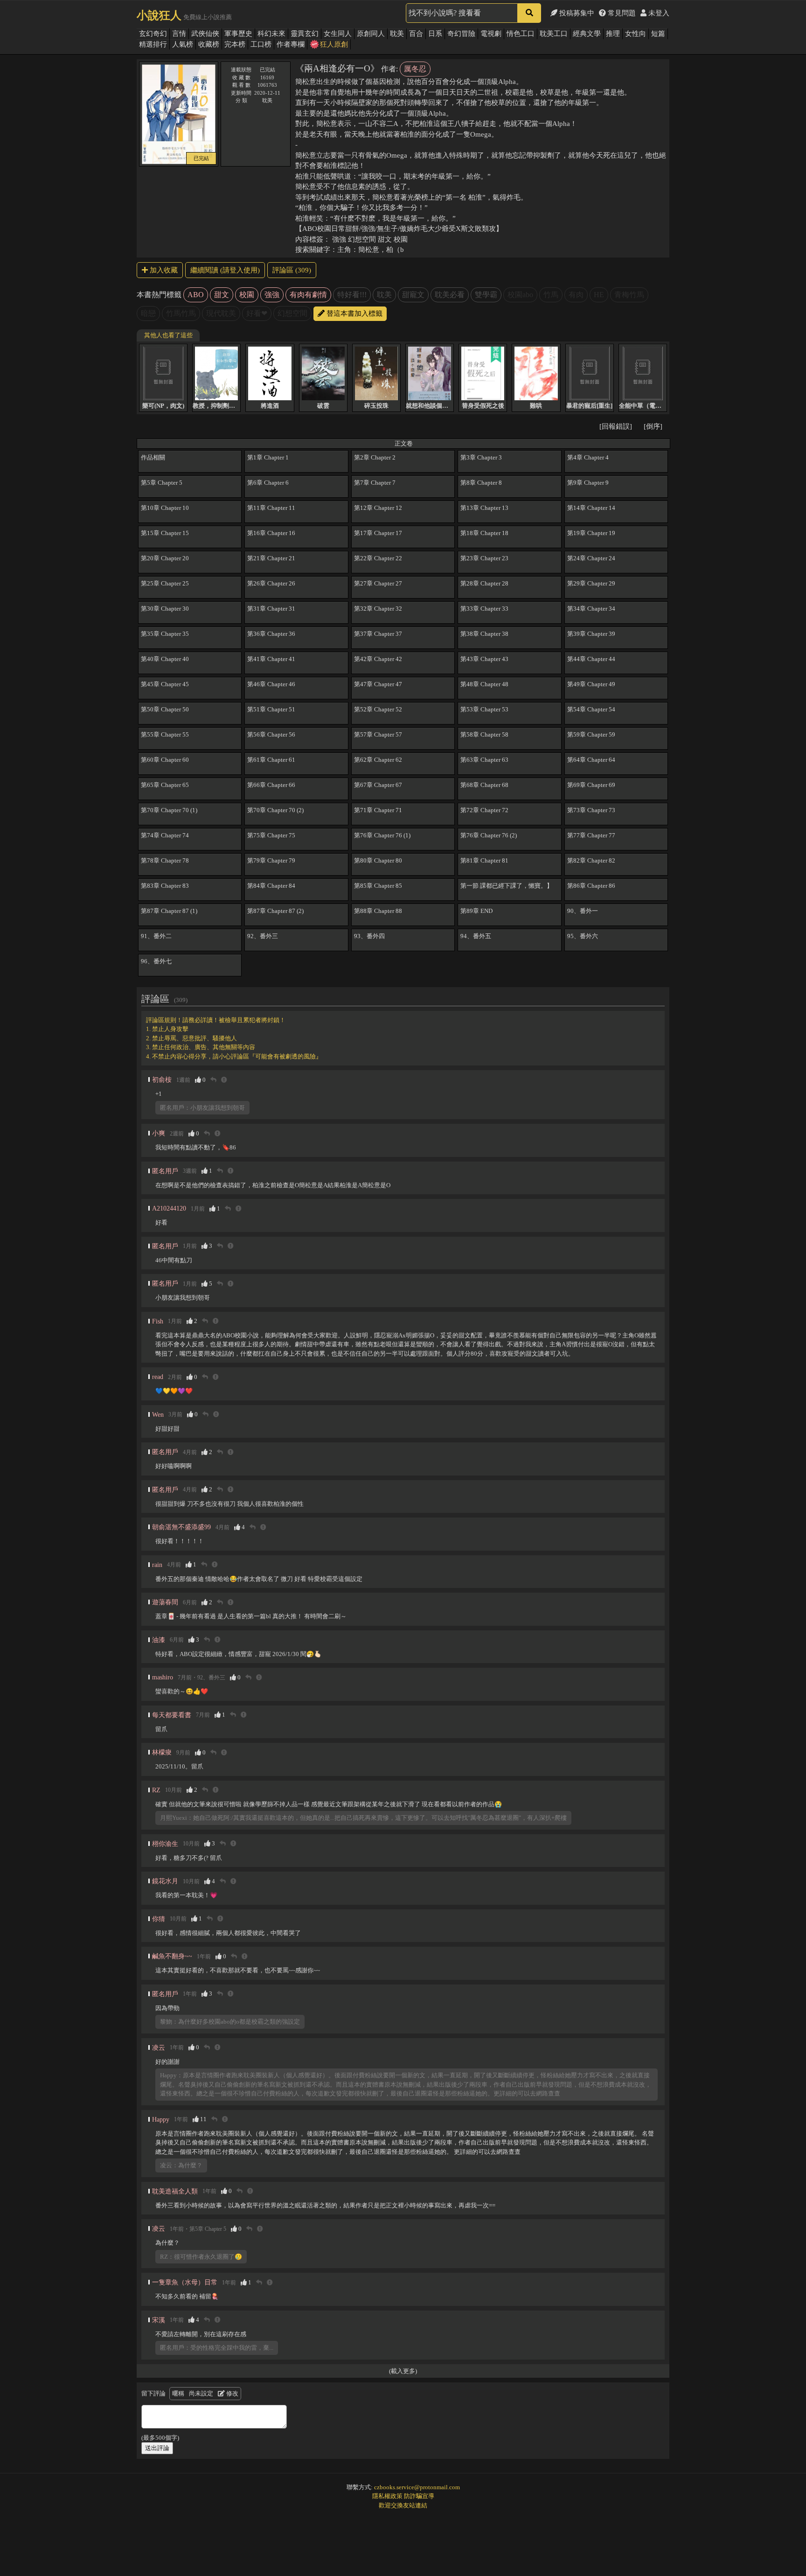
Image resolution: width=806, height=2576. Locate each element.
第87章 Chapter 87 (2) (275, 911)
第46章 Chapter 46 (271, 684)
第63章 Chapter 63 (484, 760)
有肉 (576, 295)
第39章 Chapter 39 (591, 634)
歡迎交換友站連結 (403, 2505)
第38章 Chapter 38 (484, 634)
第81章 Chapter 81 (484, 860)
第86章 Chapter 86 (591, 886)
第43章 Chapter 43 (484, 659)
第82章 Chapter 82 (591, 860)
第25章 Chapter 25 (165, 583)
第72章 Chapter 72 (484, 810)
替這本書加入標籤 (354, 313)
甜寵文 (413, 295)
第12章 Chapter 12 (378, 508)
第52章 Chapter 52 (378, 709)
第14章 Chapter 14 (591, 508)
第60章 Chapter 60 (165, 760)
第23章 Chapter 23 (484, 558)
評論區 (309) (292, 270)
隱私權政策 (387, 2496)
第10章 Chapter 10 (165, 508)
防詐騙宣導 (419, 2496)
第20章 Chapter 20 (165, 558)
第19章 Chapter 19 (591, 533)
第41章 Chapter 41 (271, 659)
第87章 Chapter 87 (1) (169, 911)
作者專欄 (291, 44)
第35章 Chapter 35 (165, 634)
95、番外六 (583, 936)
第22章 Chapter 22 (378, 558)
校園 (247, 295)
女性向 (636, 34)
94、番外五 (476, 936)
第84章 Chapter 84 (271, 886)
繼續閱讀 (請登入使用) (225, 270)
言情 (179, 34)
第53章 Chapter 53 (484, 709)
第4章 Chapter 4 (588, 457)
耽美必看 (450, 295)
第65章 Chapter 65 (165, 785)
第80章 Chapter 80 (378, 860)
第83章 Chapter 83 (165, 886)
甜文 (222, 295)
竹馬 (551, 295)
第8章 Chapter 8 (481, 483)
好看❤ (257, 313)
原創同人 (371, 34)
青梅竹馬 (629, 295)
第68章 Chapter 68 (484, 785)
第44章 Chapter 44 (591, 659)
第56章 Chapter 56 (271, 735)
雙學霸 (486, 295)
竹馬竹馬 (181, 313)
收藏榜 (209, 44)
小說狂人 (159, 15)
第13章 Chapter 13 (484, 508)
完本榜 (235, 44)
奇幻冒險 (461, 34)
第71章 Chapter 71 (378, 810)
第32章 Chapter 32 (378, 609)
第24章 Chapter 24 (591, 558)
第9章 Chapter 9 (588, 483)
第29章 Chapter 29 (591, 583)
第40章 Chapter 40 (165, 659)
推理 (613, 34)
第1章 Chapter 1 (268, 457)
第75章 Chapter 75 (271, 835)
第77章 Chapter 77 (591, 835)
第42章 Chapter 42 (378, 659)
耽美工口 (554, 34)
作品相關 (153, 457)
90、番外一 (583, 911)
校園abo (520, 295)
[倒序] (653, 426)
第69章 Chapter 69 (591, 785)
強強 (272, 295)
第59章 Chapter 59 (591, 735)
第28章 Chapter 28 (484, 583)
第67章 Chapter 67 (378, 785)
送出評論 (157, 2448)
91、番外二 (156, 936)
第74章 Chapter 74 (165, 835)
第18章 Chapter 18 (484, 533)
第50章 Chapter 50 (165, 709)
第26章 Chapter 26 (271, 583)
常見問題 (621, 13)
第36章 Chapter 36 (271, 634)
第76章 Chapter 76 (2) (489, 835)
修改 (232, 2393)
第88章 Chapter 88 (378, 911)
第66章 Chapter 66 (271, 785)
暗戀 (148, 313)
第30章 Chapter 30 (165, 609)
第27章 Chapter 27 (378, 583)
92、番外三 (263, 936)
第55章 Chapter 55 (165, 735)
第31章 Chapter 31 (271, 609)
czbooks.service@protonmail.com (417, 2487)
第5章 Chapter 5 (162, 483)
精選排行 (153, 44)
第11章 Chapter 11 (271, 508)
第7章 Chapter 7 (375, 483)
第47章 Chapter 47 (378, 684)
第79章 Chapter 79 (271, 860)
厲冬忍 (415, 69)
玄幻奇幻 (153, 34)
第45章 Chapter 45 (165, 684)
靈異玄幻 (305, 34)
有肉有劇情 (308, 295)
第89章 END (476, 911)
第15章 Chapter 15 (165, 533)
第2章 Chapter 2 (375, 457)
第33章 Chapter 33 (484, 609)
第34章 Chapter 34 (591, 609)
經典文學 (587, 34)
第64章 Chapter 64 (591, 760)
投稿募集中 (576, 13)
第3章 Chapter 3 (481, 457)
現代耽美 (221, 313)
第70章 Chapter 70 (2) (275, 810)
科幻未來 (271, 34)
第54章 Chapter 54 (591, 709)
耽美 (397, 34)
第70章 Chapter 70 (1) (169, 810)
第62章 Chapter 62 (378, 760)
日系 (435, 34)
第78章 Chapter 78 (165, 860)
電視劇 (491, 34)
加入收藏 (163, 270)
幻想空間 (292, 313)
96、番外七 (156, 961)
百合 (416, 34)
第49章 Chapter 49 (591, 684)
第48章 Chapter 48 (484, 684)
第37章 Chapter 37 (378, 634)
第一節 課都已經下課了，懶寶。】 (507, 886)
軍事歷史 (238, 34)
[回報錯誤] (616, 426)
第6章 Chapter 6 (268, 483)
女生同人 (338, 34)
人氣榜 (183, 44)
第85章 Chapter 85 (378, 886)
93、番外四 (369, 936)
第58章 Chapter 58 (484, 735)
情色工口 (521, 34)
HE (599, 295)
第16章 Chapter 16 (271, 533)
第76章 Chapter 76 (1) (382, 835)
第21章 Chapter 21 (271, 558)
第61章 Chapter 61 (271, 760)
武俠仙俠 (205, 34)
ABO (196, 295)
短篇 (658, 34)
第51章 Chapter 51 (271, 709)
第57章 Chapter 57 (378, 735)
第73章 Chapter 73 (591, 810)
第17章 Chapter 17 (378, 533)
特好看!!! (352, 295)
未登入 (658, 13)
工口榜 (261, 44)
